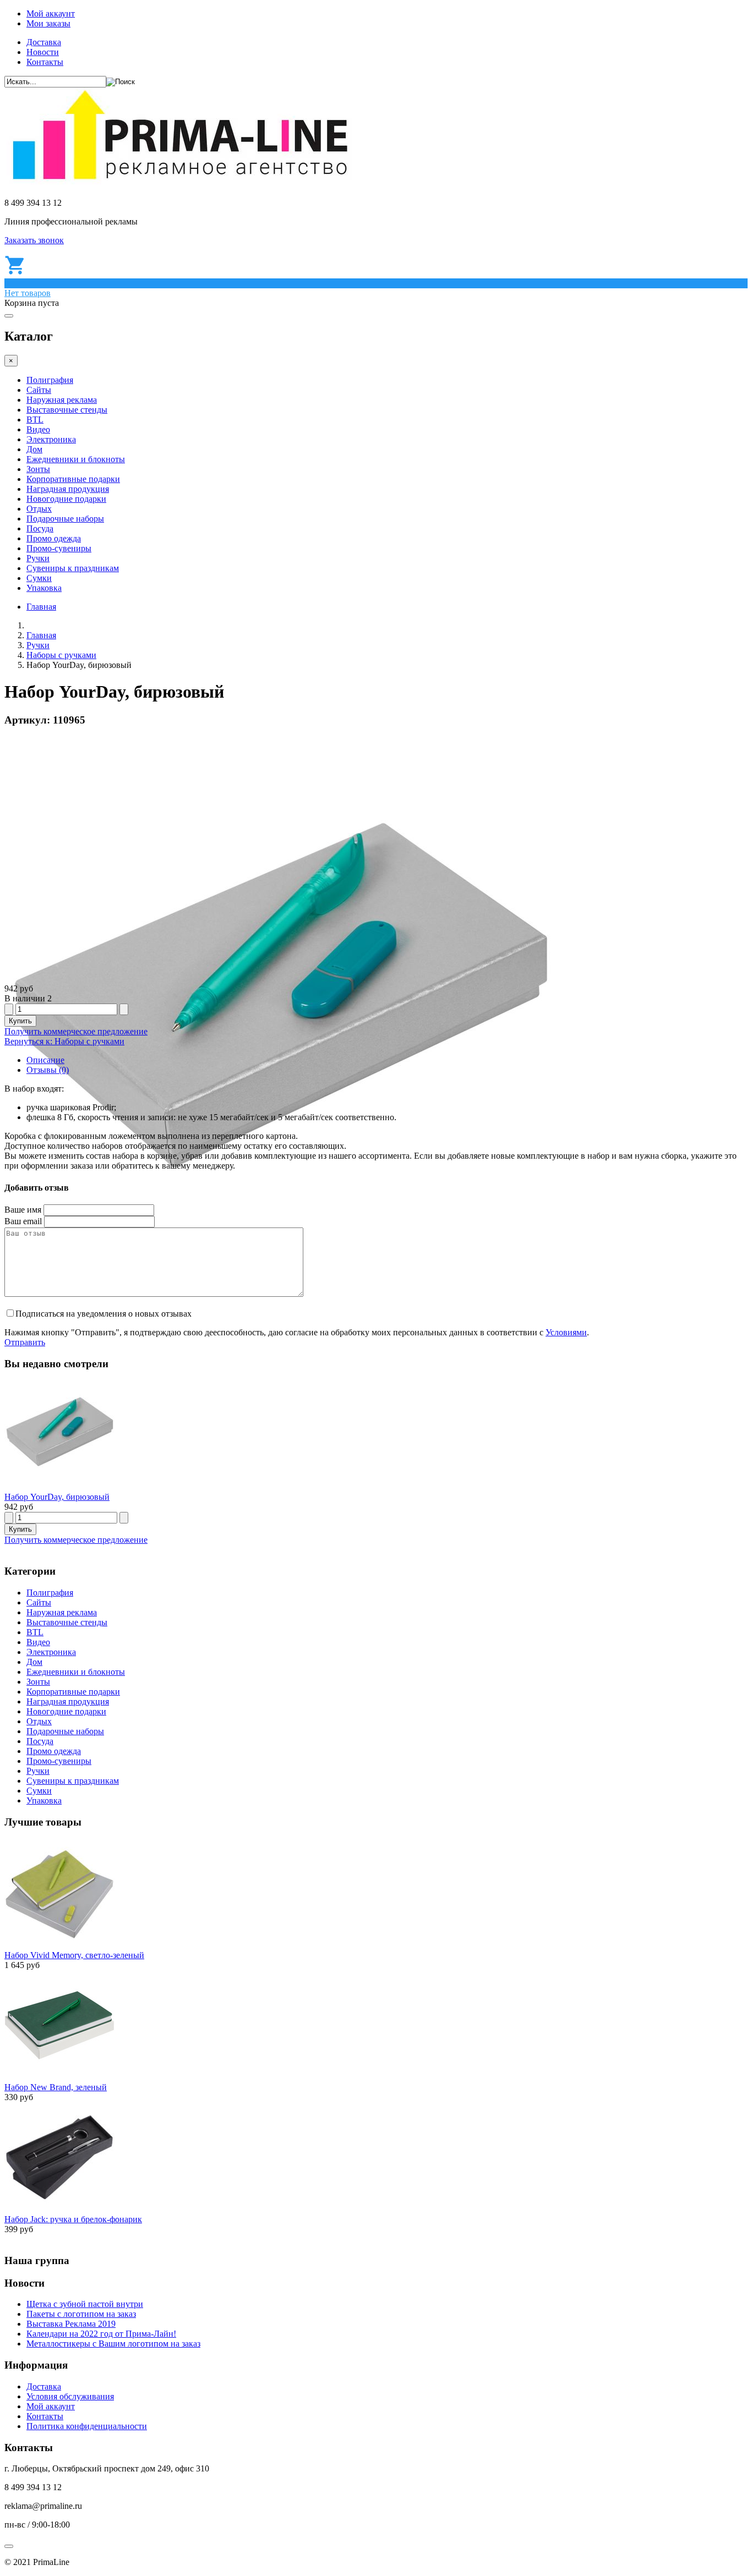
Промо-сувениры (59, 548)
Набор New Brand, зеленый (56, 2087)
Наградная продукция (68, 489)
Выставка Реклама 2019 (71, 2324)
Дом (34, 449)
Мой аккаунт (51, 13)
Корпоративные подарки (73, 479)
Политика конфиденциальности (87, 2426)
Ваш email (23, 1221)
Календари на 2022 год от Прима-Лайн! (101, 2334)
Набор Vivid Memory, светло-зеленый (74, 1955)
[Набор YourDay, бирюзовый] (59, 1487)
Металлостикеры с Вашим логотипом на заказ (113, 2344)
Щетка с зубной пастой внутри (85, 2304)
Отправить (25, 1342)
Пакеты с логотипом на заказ (81, 2314)
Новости (43, 52)
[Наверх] (9, 2546)
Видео (38, 429)
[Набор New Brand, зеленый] (59, 2077)
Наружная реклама (62, 400)
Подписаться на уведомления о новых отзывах (103, 1314)
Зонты (38, 469)
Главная (41, 607)
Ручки (38, 558)
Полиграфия (50, 380)
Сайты (39, 390)
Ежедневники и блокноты (76, 459)
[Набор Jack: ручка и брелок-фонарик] (59, 2209)
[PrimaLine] (179, 184)
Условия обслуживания (70, 2396)
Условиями (566, 1332)
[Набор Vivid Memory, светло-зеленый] (59, 1945)
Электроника (51, 439)
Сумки (39, 578)
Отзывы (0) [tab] (48, 1070)
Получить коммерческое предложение (76, 1031)
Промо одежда (54, 538)
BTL (35, 420)
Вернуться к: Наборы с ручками (64, 1041)
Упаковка (44, 588)
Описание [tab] (45, 1060)
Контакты (45, 62)
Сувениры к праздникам (73, 568)
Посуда (40, 528)
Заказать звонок (34, 240)
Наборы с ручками (61, 655)
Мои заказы (48, 23)
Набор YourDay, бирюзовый (57, 1497)
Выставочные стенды (67, 410)
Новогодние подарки (66, 499)
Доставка (44, 42)
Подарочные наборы (65, 519)
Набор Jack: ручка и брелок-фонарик (73, 2219)
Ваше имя (23, 1210)
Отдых (39, 509)
